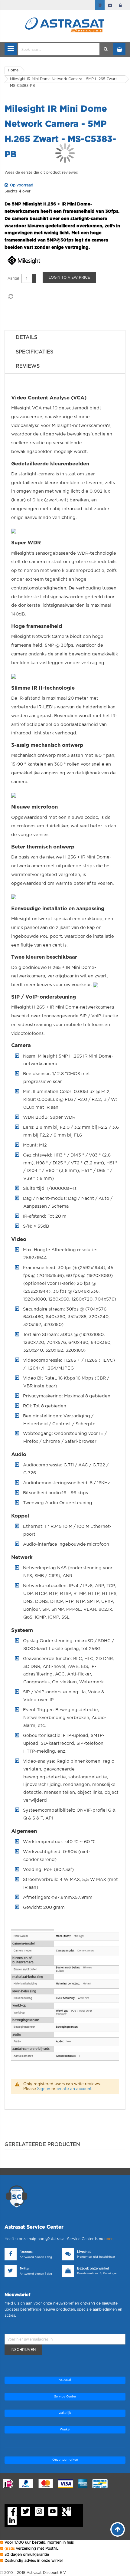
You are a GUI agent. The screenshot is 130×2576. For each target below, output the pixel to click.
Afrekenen (110, 5)
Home (13, 70)
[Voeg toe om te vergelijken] (11, 297)
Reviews (28, 366)
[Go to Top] (118, 2529)
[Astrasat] (65, 14)
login (120, 5)
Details (26, 337)
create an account (74, 2089)
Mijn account (100, 5)
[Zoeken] (106, 49)
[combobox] (59, 49)
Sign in (44, 2089)
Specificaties (34, 352)
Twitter (25, 2269)
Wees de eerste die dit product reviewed (41, 172)
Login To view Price (69, 277)
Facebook (26, 2252)
